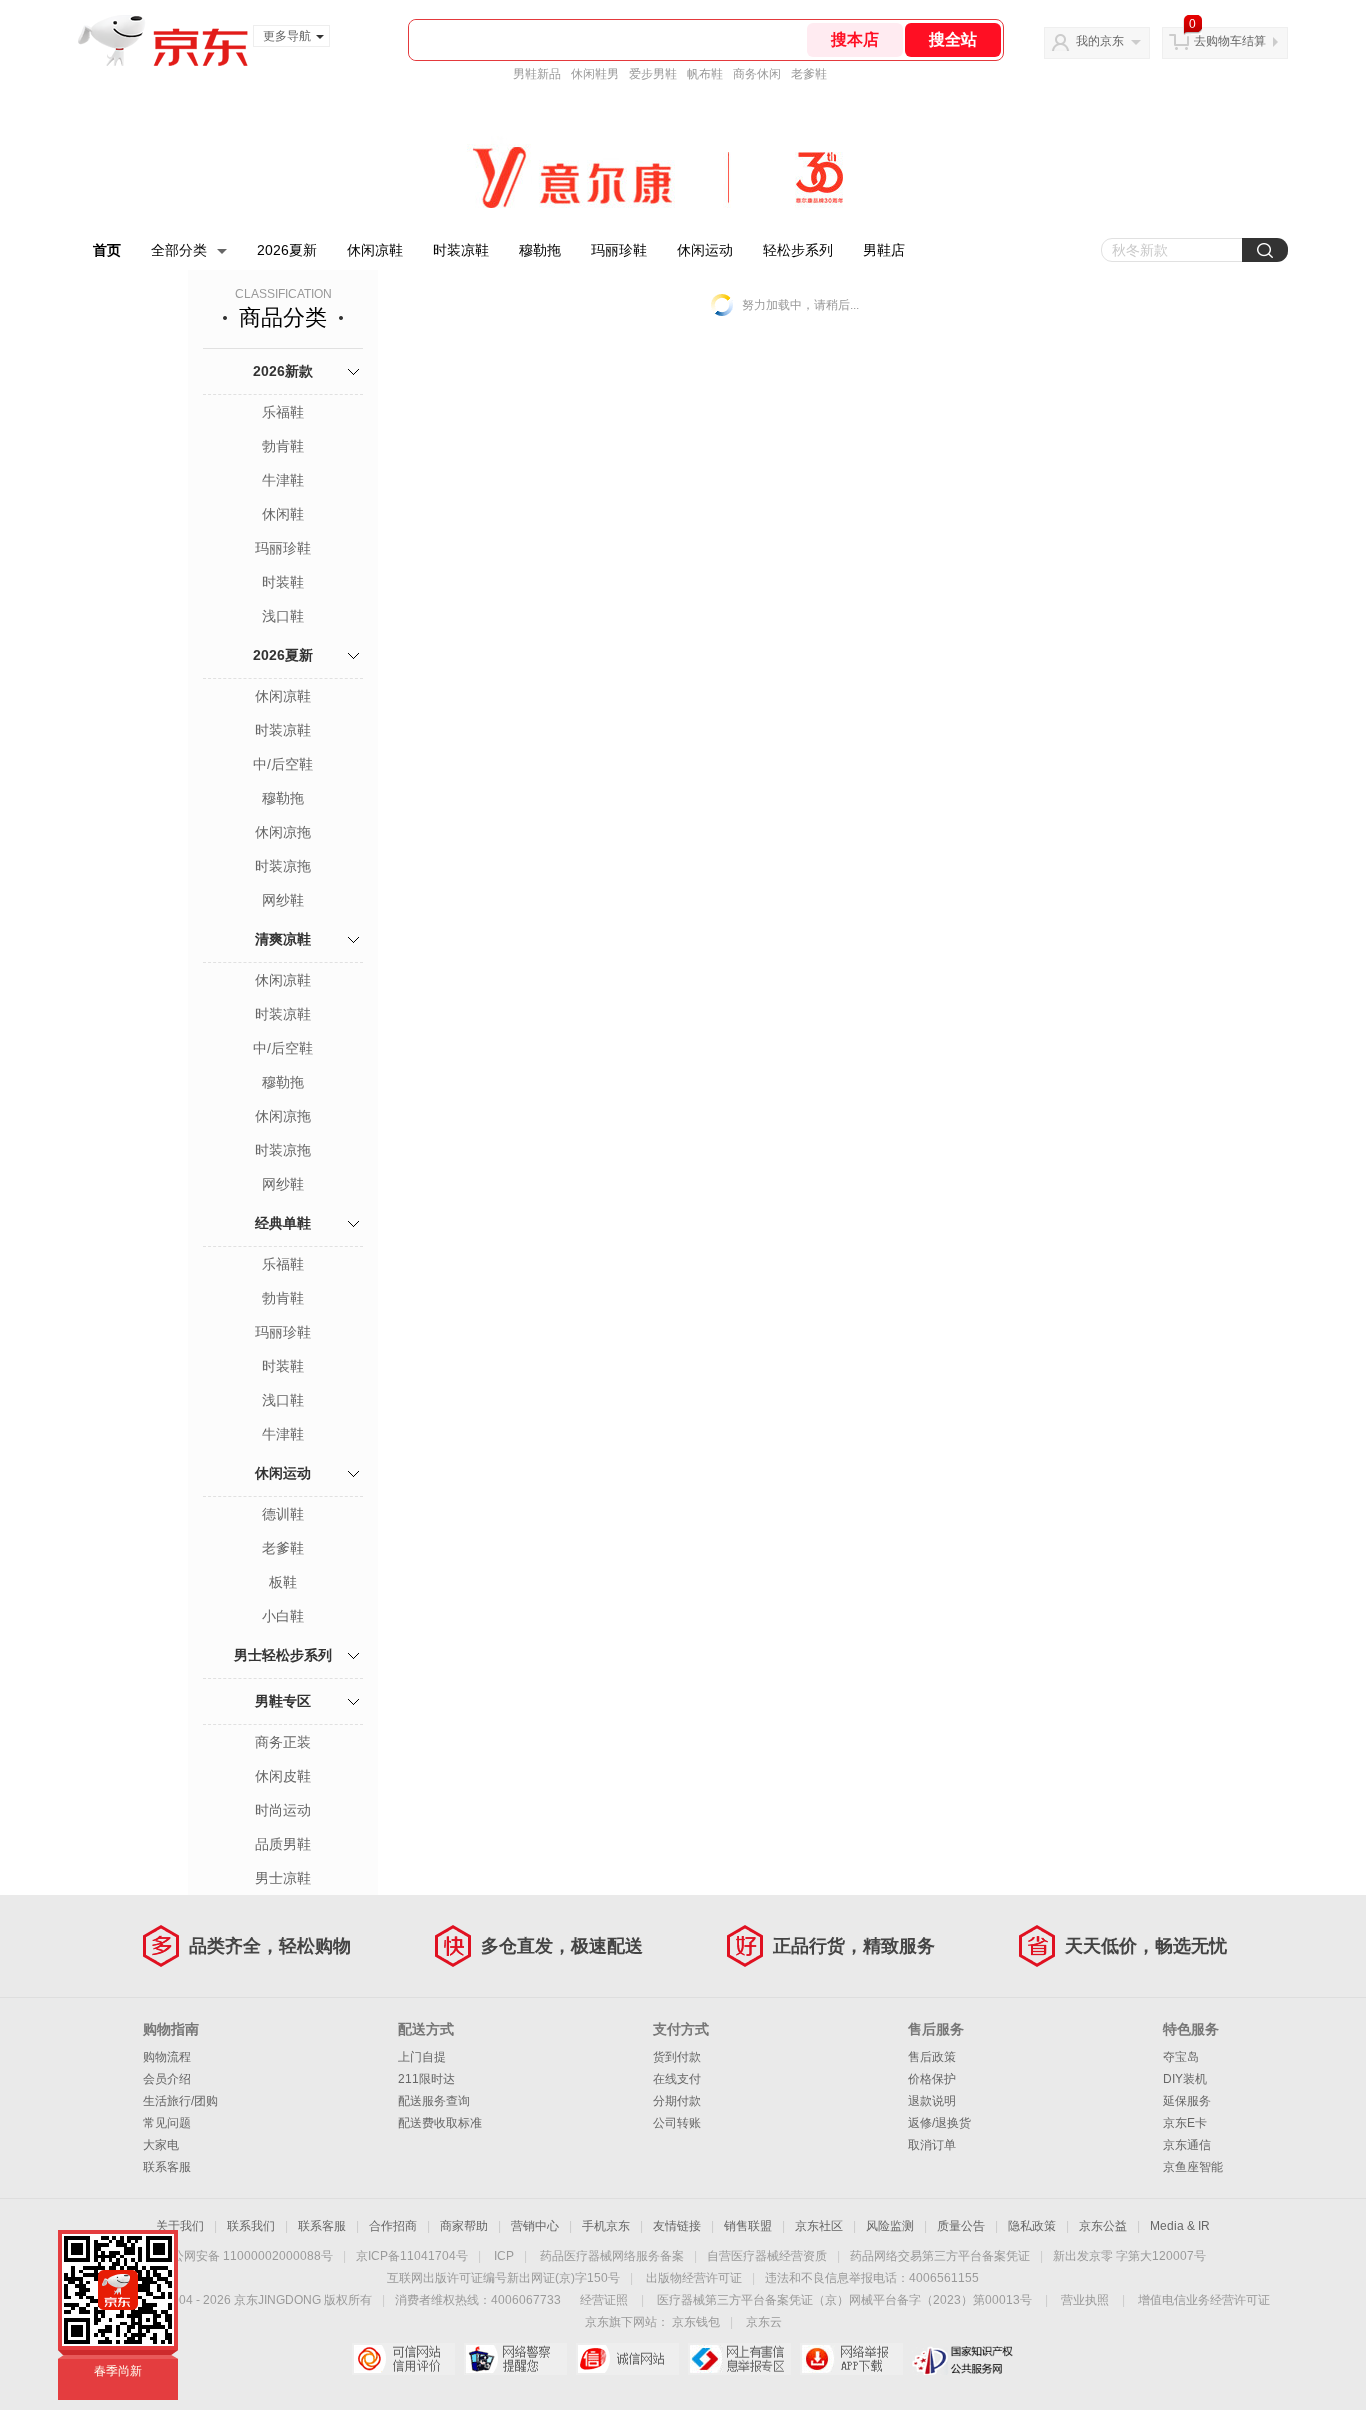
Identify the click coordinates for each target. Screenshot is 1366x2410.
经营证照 (604, 2300)
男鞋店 (884, 250)
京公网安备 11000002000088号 (246, 2256)
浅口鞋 (283, 616)
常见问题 (167, 2123)
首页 (107, 250)
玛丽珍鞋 (619, 250)
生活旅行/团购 (180, 2101)
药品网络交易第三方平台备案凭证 (940, 2256)
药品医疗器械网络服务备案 (612, 2256)
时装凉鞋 (461, 250)
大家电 (161, 2145)
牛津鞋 (283, 480)
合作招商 (393, 2226)
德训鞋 (283, 1514)
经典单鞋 (283, 1223)
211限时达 (426, 2079)
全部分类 (179, 250)
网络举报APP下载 (851, 2359)
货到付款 (677, 2057)
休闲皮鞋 (283, 1776)
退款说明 (932, 2101)
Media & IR (1180, 2226)
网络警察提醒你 (515, 2359)
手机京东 (606, 2226)
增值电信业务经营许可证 (1204, 2300)
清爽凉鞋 (283, 939)
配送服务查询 (434, 2101)
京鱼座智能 (1193, 2167)
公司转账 (677, 2123)
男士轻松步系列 (283, 1655)
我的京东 (1100, 41)
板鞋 (283, 1582)
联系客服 (167, 2167)
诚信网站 (627, 2359)
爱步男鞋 (653, 74)
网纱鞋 (283, 900)
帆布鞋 (705, 74)
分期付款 (677, 2101)
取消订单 (932, 2145)
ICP (504, 2256)
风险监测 (890, 2226)
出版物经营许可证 (694, 2278)
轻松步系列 (798, 250)
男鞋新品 (537, 74)
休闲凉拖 (283, 832)
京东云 (764, 2322)
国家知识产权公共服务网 (963, 2359)
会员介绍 (167, 2079)
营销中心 (535, 2226)
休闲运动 (705, 250)
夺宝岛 (1181, 2057)
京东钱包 (696, 2322)
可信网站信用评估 (403, 2359)
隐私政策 (1032, 2226)
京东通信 (1187, 2145)
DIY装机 (1185, 2079)
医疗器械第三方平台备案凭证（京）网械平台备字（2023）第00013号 (844, 2300)
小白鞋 (283, 1616)
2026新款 (283, 371)
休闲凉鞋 (375, 250)
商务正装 (283, 1742)
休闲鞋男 (595, 74)
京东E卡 (1185, 2123)
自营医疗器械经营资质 (767, 2256)
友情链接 (677, 2226)
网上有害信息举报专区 (739, 2359)
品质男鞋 (283, 1844)
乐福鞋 (283, 412)
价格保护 (932, 2079)
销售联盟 (748, 2226)
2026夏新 (287, 250)
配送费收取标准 (440, 2123)
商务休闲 (757, 74)
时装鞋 (283, 582)
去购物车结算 (1230, 41)
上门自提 (422, 2057)
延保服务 (1187, 2101)
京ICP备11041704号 (412, 2256)
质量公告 (961, 2226)
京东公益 (1103, 2226)
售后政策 (932, 2057)
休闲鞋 (283, 514)
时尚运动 (283, 1810)
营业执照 (1085, 2300)
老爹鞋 (809, 74)
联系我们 (251, 2226)
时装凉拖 (283, 866)
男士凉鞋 (283, 1878)
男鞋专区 (283, 1701)
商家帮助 (464, 2226)
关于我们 (180, 2226)
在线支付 (677, 2079)
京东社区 (819, 2226)
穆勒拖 (540, 250)
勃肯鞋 (283, 446)
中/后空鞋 (283, 764)
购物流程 (167, 2057)
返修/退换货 (939, 2123)
